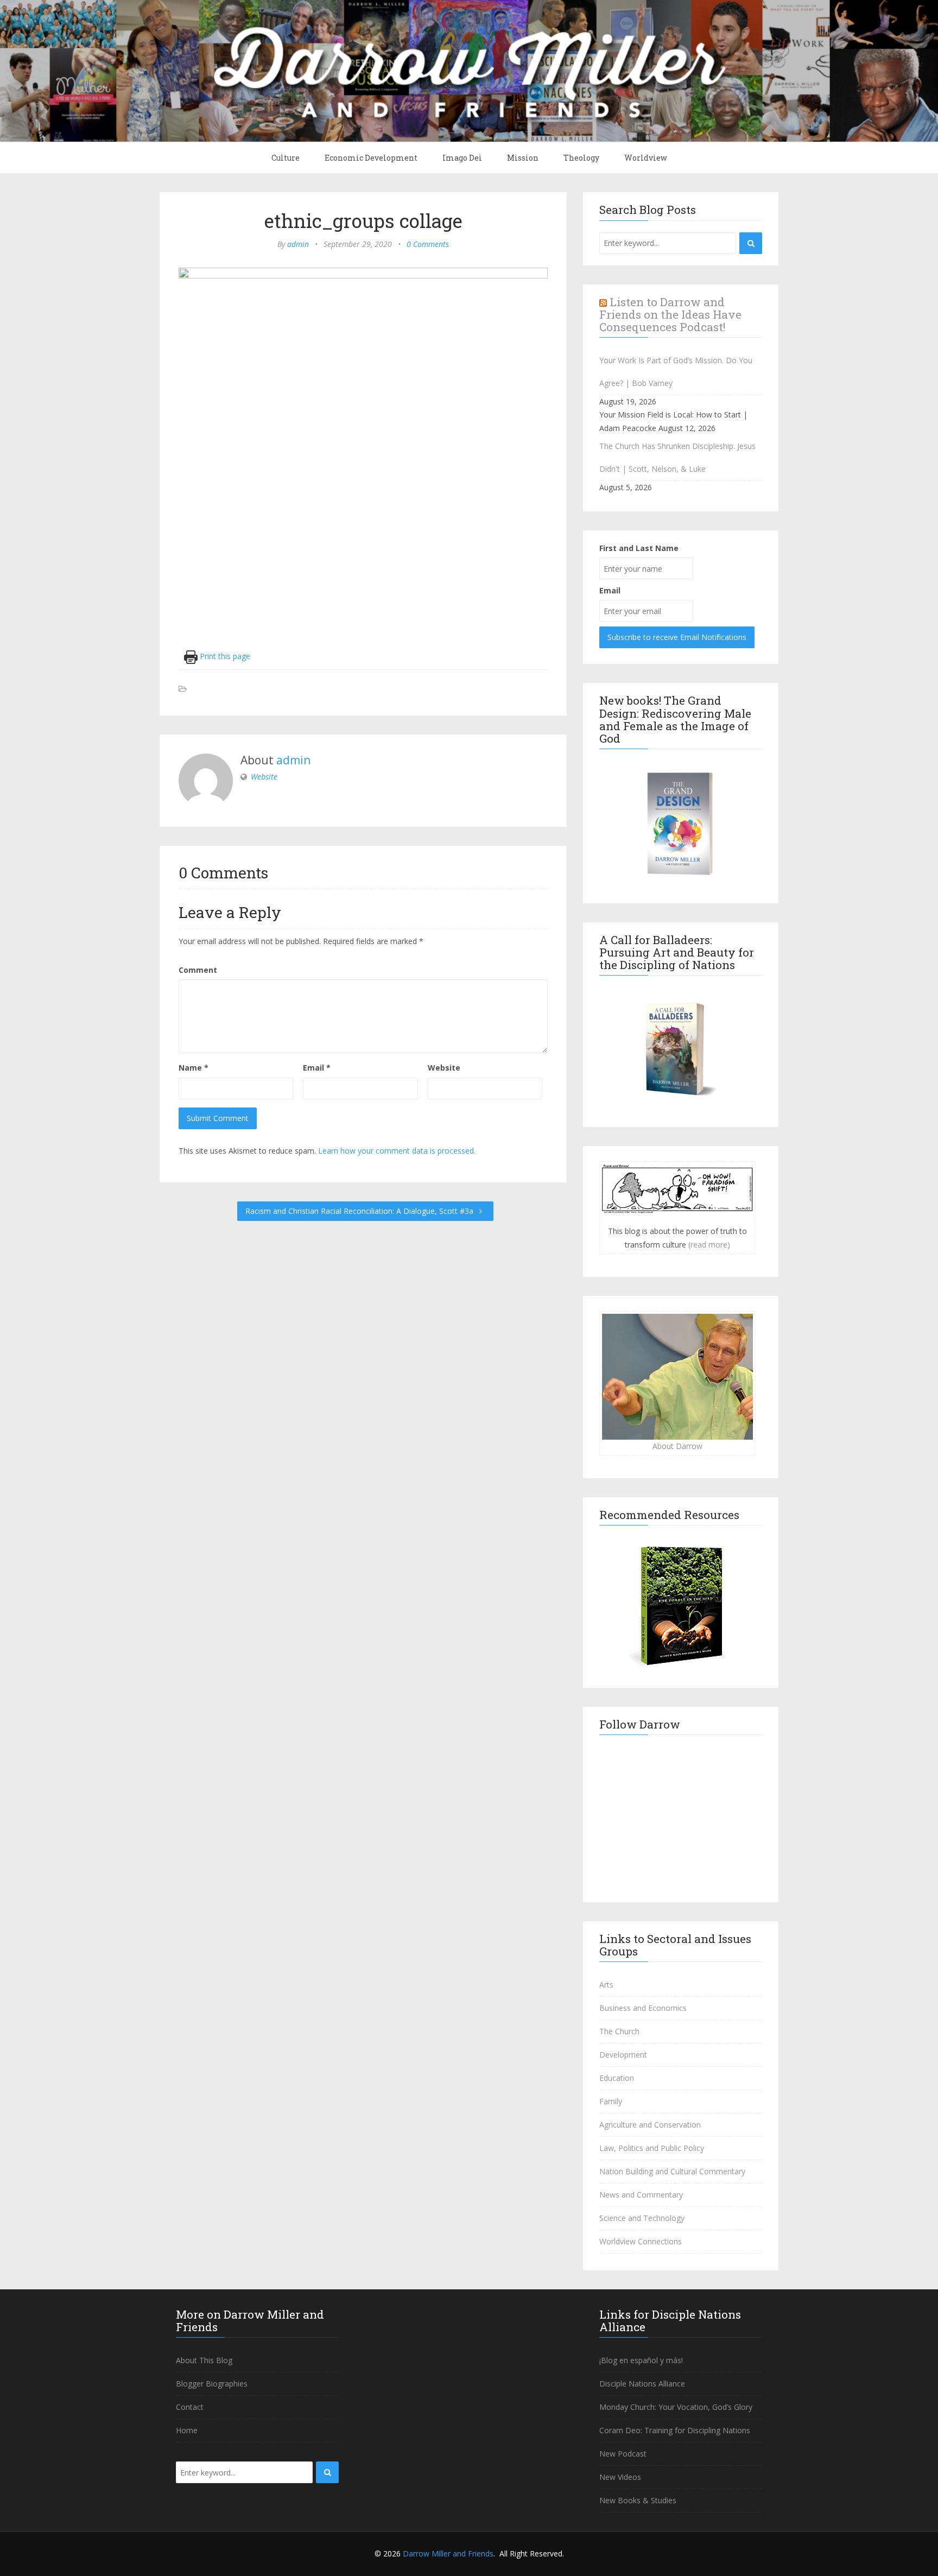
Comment (198, 970)
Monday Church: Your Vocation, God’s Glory (676, 2407)
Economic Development (371, 158)
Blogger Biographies (212, 2384)
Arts (606, 1985)
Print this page (224, 656)
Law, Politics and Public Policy (652, 2148)
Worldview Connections (641, 2241)
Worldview (646, 158)
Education (617, 2078)
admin (298, 244)
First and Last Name (639, 548)
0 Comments (428, 244)
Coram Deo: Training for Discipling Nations (675, 2430)
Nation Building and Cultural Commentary (672, 2171)
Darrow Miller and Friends (448, 2553)
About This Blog (204, 2360)
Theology (581, 158)
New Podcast (623, 2454)
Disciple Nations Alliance (642, 2384)
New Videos (620, 2477)
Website (264, 777)
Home (187, 2430)
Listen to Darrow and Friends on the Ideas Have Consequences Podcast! (670, 314)
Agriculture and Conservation (650, 2125)
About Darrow (677, 1446)
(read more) (709, 1245)
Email (317, 1068)
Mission (523, 158)
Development (623, 2055)
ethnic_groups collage (363, 220)
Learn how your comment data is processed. (397, 1151)
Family (611, 2101)
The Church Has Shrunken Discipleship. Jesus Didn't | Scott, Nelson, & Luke (677, 457)
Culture (286, 158)
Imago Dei (462, 158)
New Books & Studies (638, 2500)
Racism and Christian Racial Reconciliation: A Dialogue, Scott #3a (360, 1211)
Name (194, 1068)
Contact (190, 2407)
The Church (619, 2031)
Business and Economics (643, 2008)
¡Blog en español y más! (641, 2360)
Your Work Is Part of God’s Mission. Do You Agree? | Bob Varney (676, 372)
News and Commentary (641, 2195)
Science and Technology (642, 2218)
